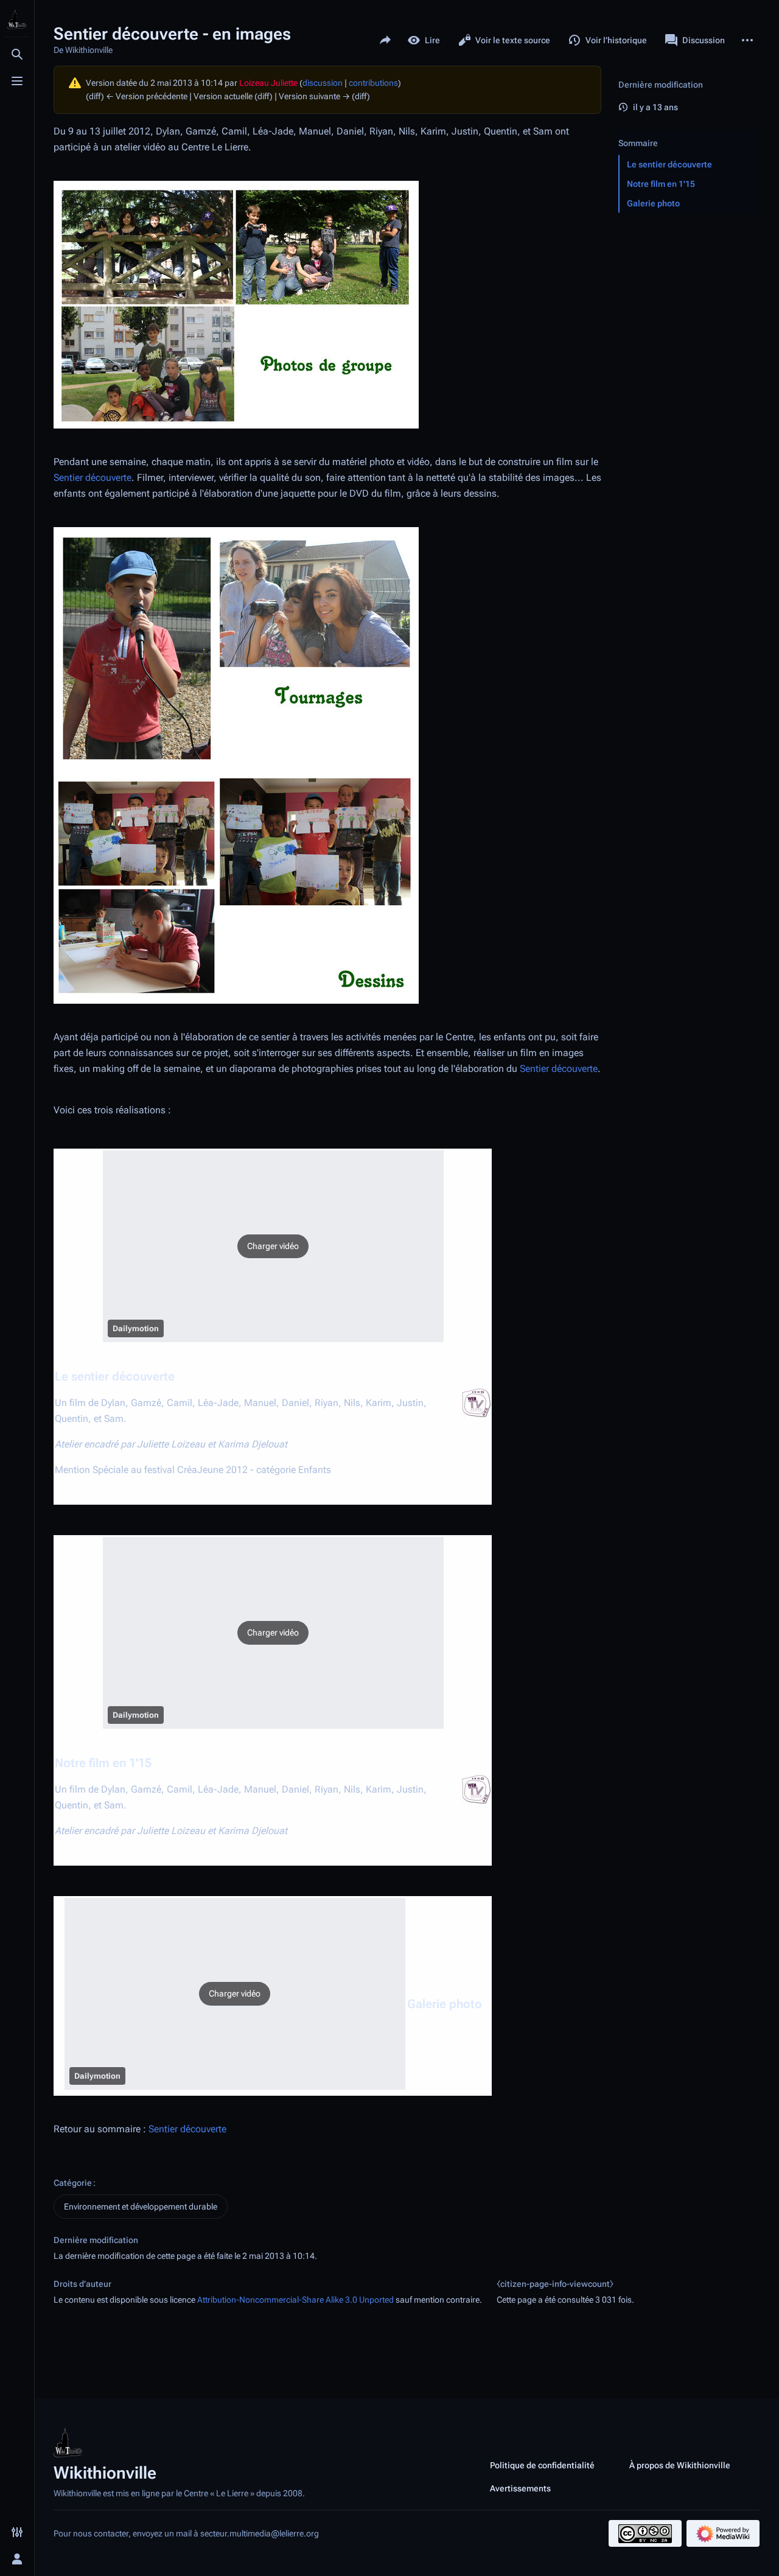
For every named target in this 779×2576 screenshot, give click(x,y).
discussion (323, 83)
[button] (273, 1246)
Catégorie (73, 2183)
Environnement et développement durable (141, 2207)
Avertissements (520, 2488)
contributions (373, 83)
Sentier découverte (93, 478)
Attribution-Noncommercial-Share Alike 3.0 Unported (295, 2300)
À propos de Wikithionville (680, 2465)
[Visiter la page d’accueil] (17, 19)
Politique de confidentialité (542, 2465)
